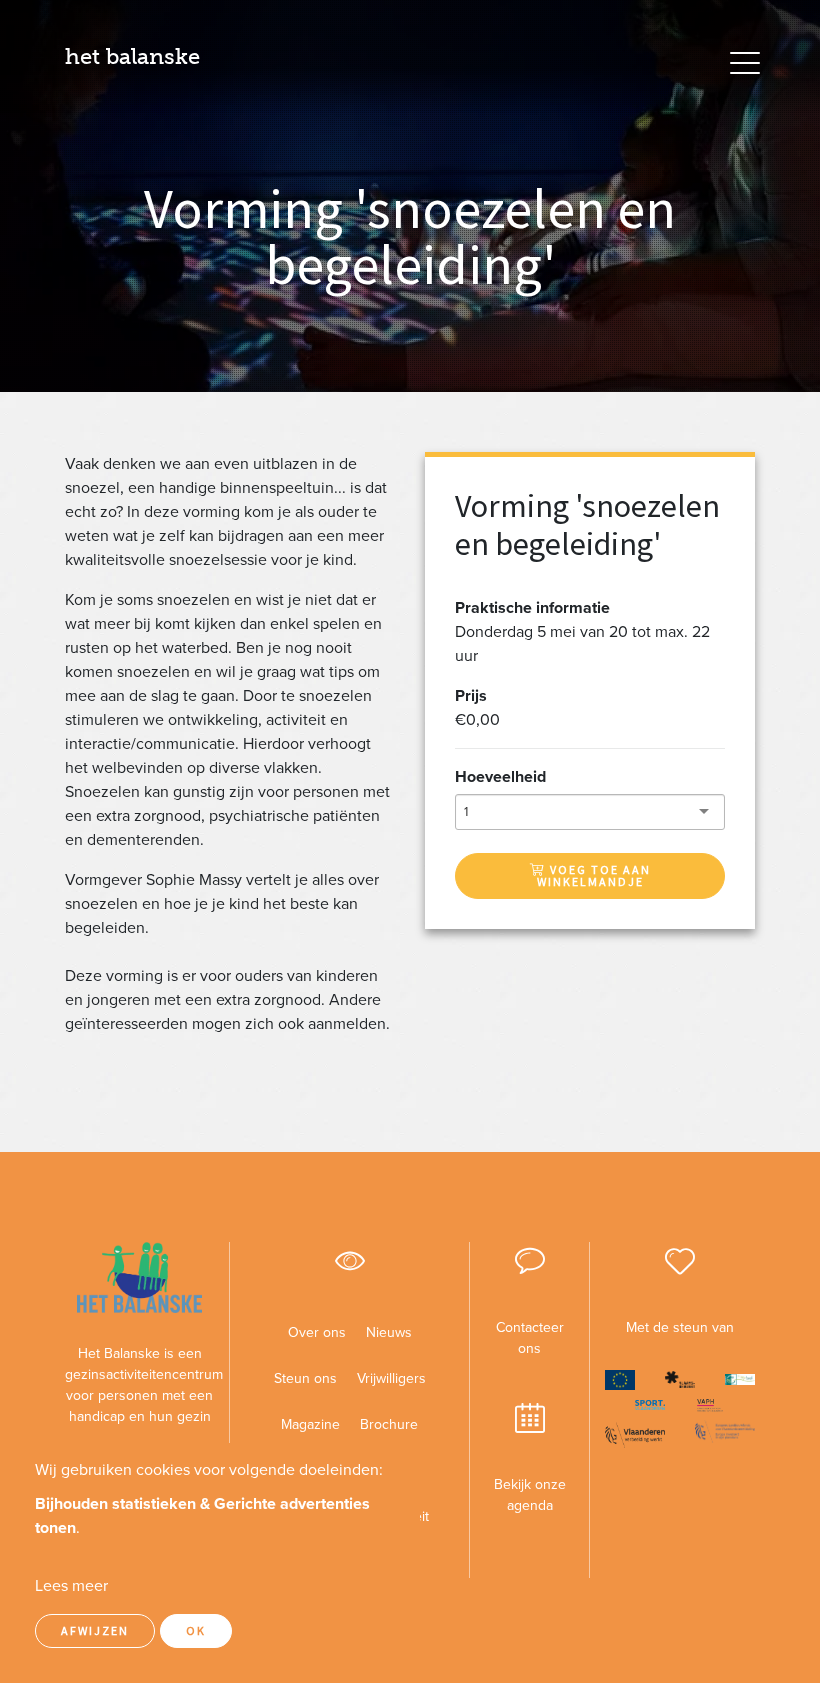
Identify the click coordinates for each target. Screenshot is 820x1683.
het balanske (132, 56)
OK (196, 1630)
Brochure (389, 1424)
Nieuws (389, 1332)
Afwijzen (95, 1630)
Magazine (310, 1424)
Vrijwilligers (391, 1378)
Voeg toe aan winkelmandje (594, 875)
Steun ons (305, 1378)
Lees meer (71, 1586)
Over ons (317, 1332)
